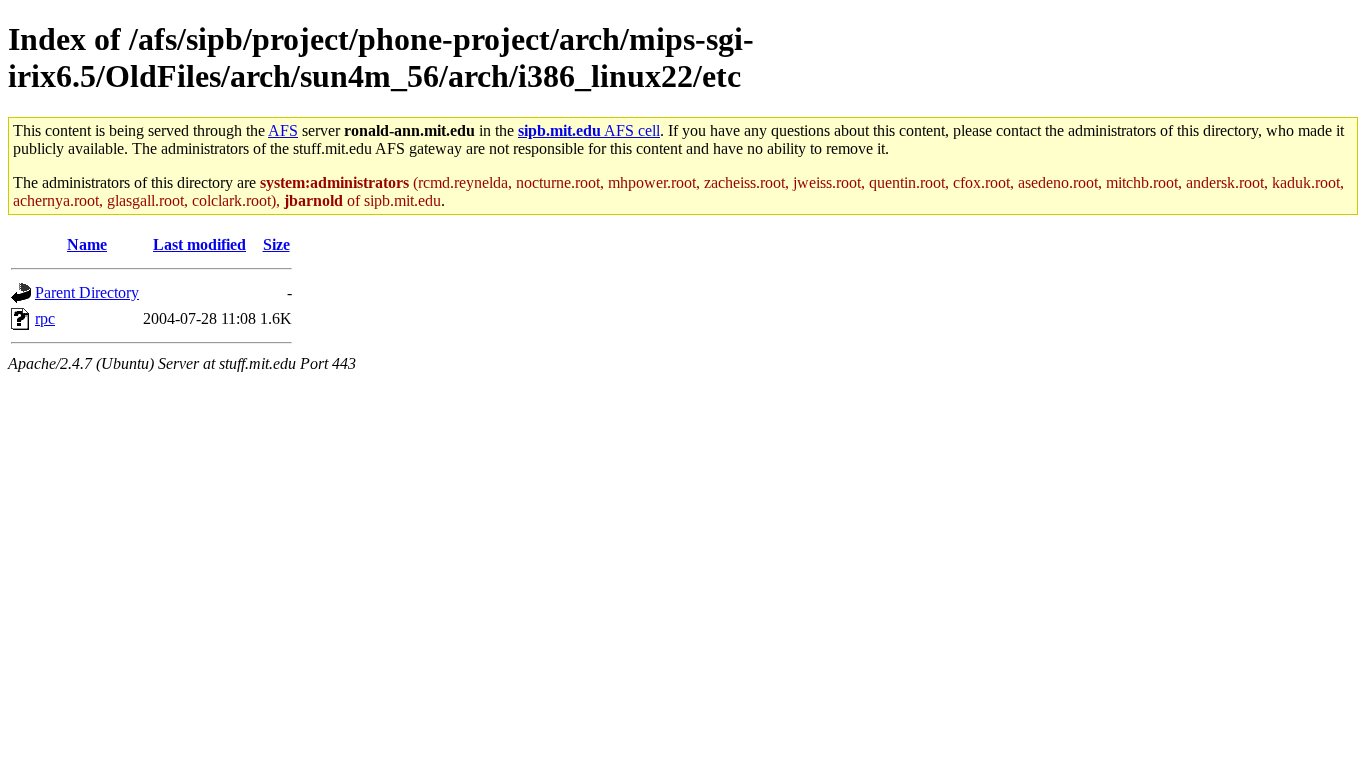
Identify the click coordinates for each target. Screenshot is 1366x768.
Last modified (199, 244)
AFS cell (589, 130)
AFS (283, 130)
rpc (45, 318)
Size (276, 244)
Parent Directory (87, 292)
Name (87, 244)
